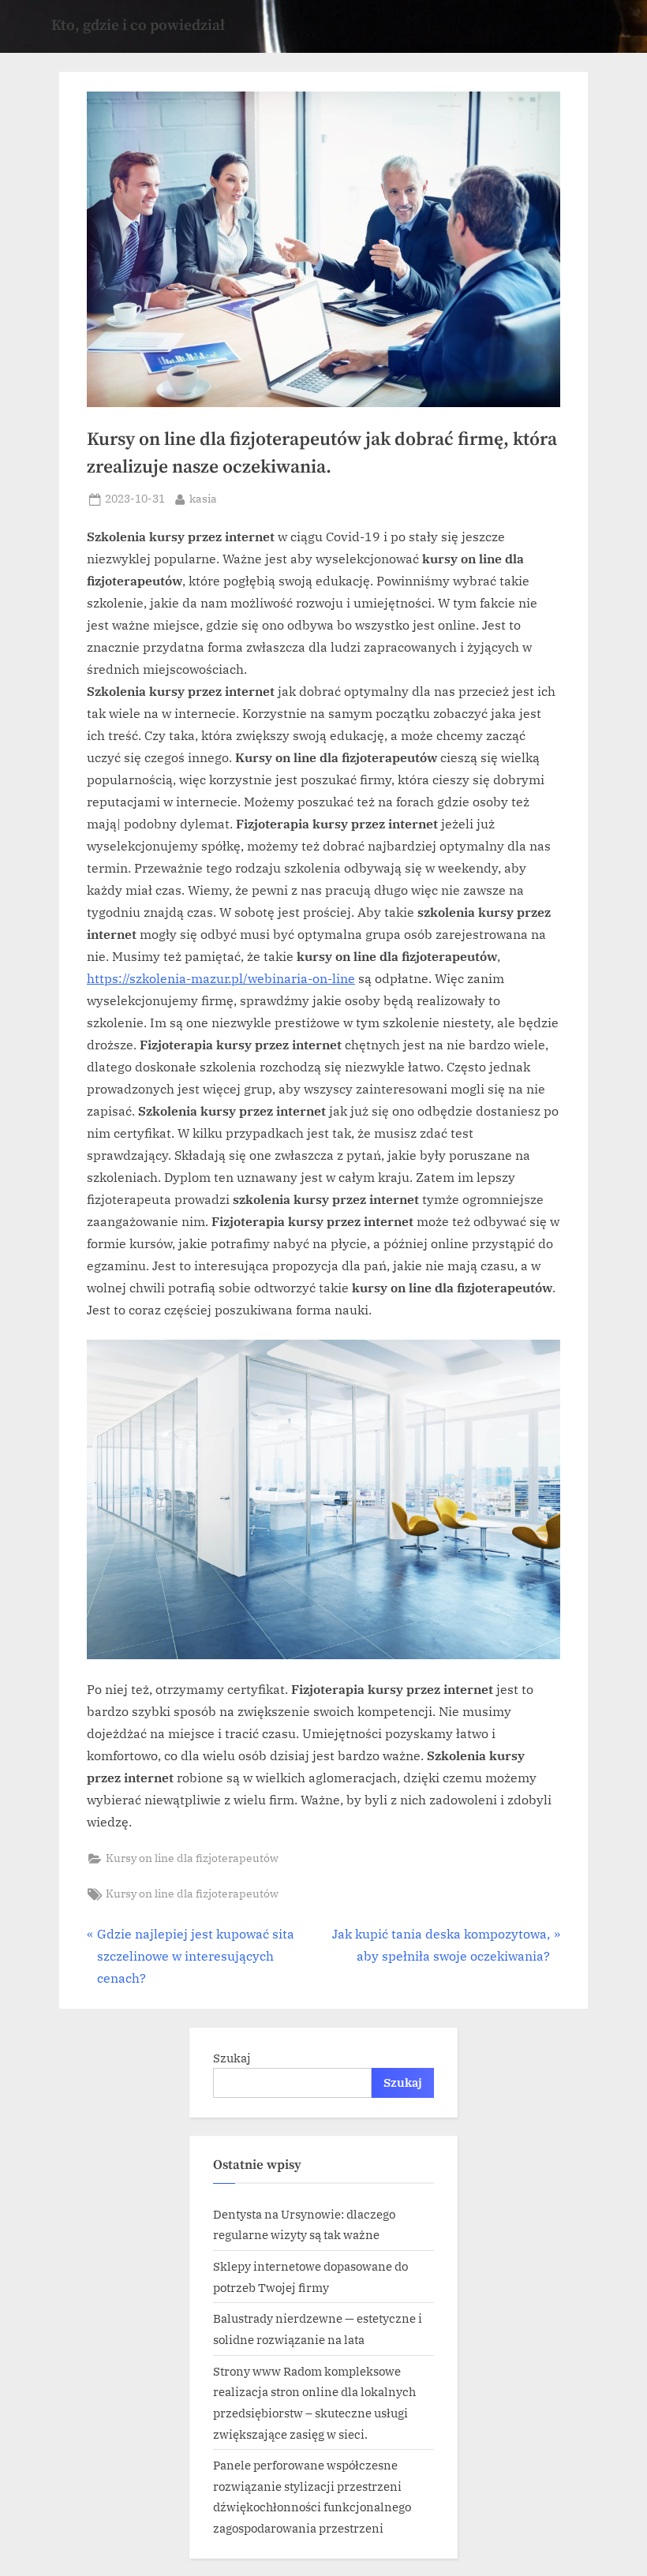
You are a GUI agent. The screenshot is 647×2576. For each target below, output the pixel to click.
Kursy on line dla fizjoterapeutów (192, 1858)
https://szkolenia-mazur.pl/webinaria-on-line (221, 978)
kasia (203, 498)
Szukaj (232, 2058)
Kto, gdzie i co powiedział (138, 25)
